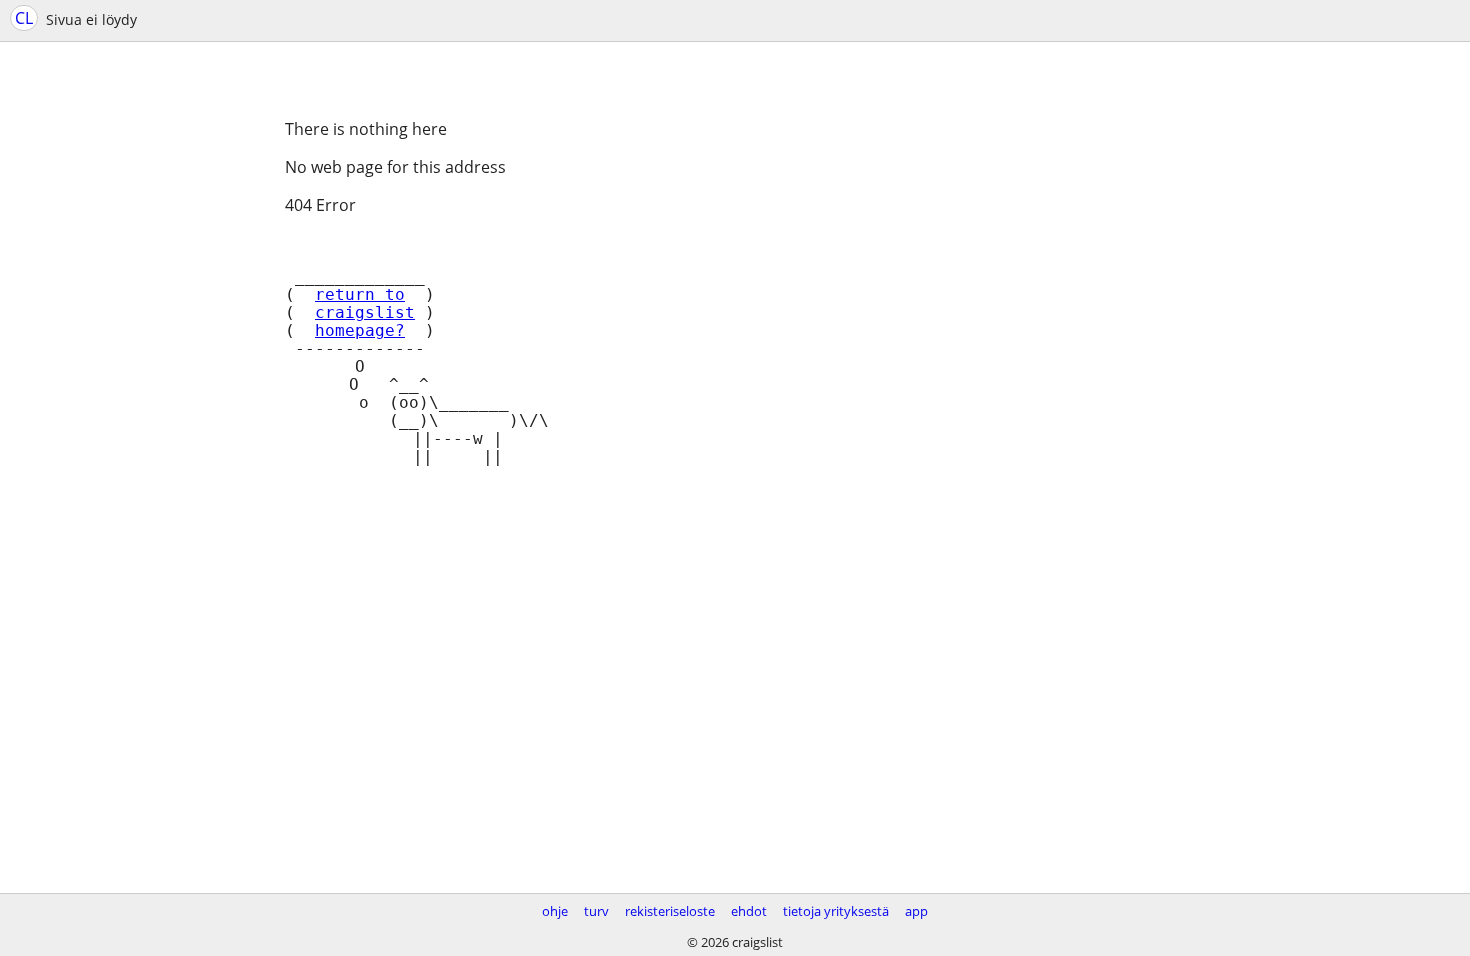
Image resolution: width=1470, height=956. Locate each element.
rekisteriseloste (670, 911)
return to (360, 295)
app (916, 911)
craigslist (365, 313)
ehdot (749, 911)
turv (596, 911)
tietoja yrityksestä (836, 911)
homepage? (360, 331)
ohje (555, 911)
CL (24, 18)
